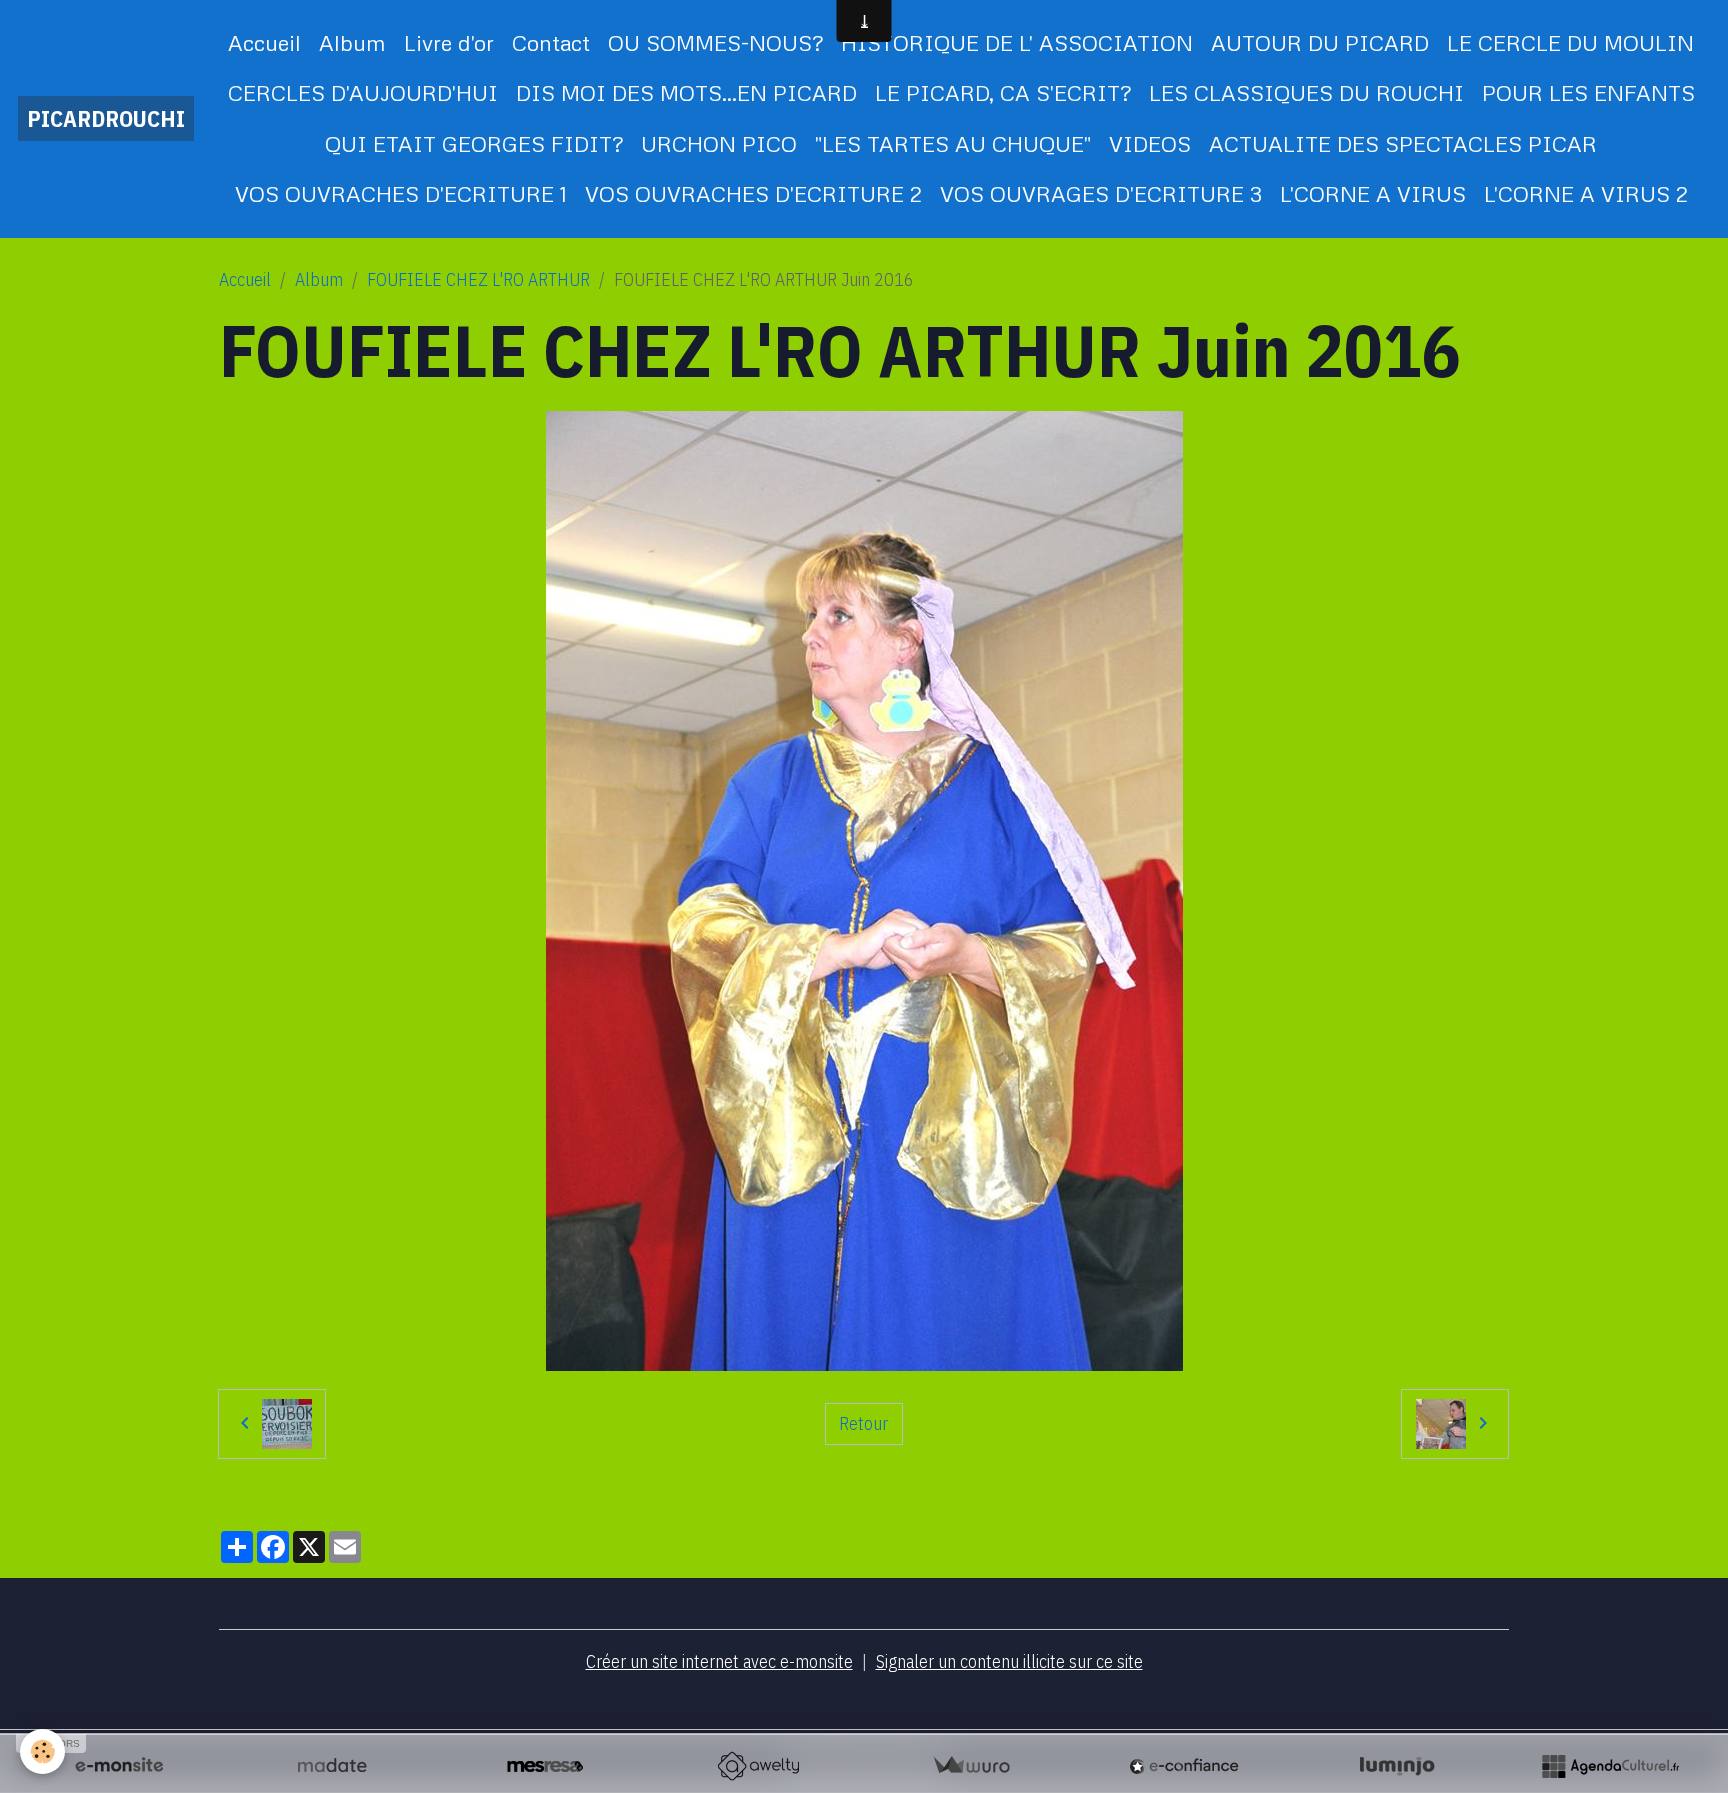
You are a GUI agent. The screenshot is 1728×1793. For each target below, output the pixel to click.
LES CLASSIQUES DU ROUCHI (1306, 92)
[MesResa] (545, 1766)
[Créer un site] (119, 1766)
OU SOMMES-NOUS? (715, 42)
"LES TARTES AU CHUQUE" (953, 143)
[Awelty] (758, 1766)
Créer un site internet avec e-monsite (719, 1661)
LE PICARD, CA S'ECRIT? (1003, 92)
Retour (863, 1423)
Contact (551, 42)
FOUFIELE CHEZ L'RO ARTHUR (478, 279)
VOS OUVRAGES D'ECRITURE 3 (1101, 193)
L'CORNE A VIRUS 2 (1586, 193)
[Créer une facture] (971, 1766)
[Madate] (332, 1766)
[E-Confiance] (1184, 1766)
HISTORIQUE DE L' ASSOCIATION (1017, 42)
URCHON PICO (719, 143)
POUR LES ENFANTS (1588, 92)
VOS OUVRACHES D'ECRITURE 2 (753, 193)
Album (352, 42)
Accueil (264, 42)
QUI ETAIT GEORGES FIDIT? (474, 143)
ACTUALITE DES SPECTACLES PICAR (1403, 143)
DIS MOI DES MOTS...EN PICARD (686, 92)
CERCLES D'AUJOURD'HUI (363, 92)
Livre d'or (449, 42)
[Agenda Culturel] (1610, 1766)
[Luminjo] (1397, 1766)
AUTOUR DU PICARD (1320, 42)
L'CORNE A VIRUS (1373, 193)
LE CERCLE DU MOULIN (1570, 42)
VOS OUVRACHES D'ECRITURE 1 (401, 193)
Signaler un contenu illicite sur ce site (1009, 1661)
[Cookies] (42, 1751)
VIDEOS (1150, 143)
